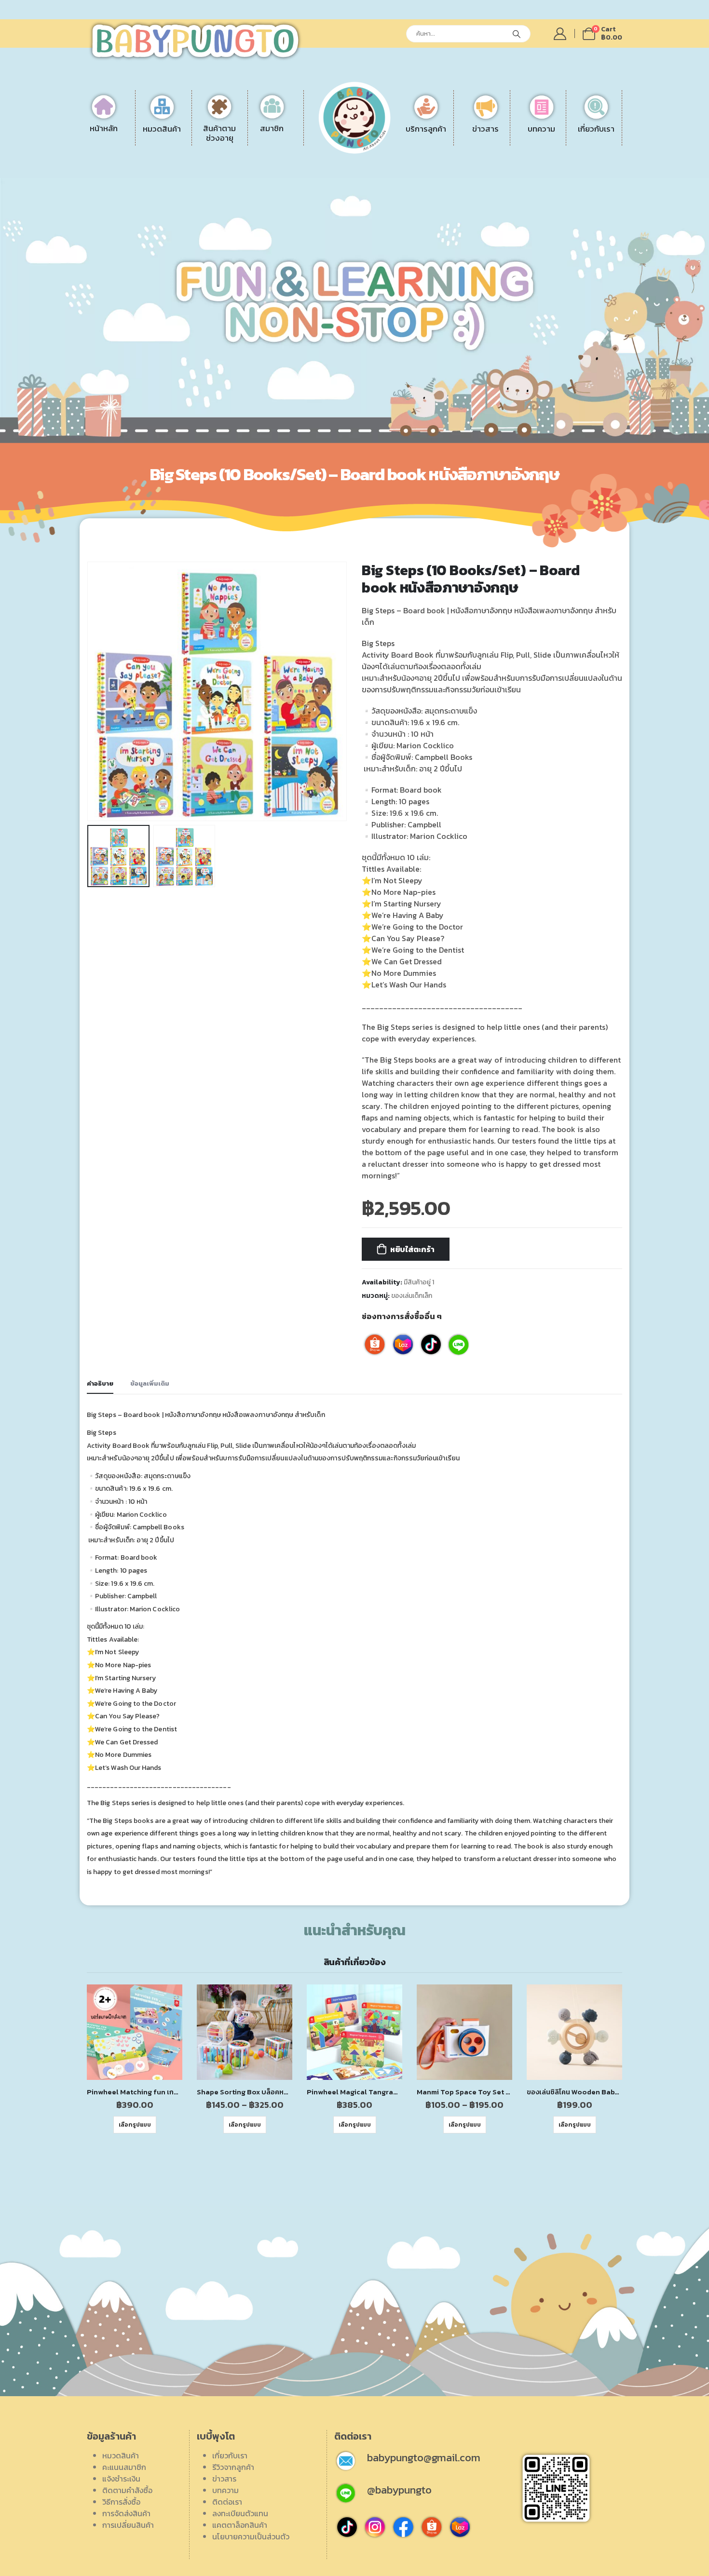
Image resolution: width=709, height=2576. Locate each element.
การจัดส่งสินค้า (411, 171)
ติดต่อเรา (556, 148)
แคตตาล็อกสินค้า (568, 183)
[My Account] (560, 34)
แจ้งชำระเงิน (406, 136)
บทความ (225, 2490)
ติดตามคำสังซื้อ (127, 2490)
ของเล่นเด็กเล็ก (412, 1295)
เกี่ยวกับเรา (230, 2455)
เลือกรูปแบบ (135, 2125)
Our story (557, 136)
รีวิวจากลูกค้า (562, 160)
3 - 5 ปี (233, 148)
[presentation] (89, 691)
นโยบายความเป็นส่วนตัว (251, 2536)
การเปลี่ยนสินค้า (413, 183)
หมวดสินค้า (121, 2455)
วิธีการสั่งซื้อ (406, 160)
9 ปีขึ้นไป (236, 171)
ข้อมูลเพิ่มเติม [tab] (150, 1383)
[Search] (517, 34)
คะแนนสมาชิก (124, 2467)
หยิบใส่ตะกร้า (412, 1249)
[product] (135, 2032)
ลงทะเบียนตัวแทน (569, 171)
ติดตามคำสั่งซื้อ (412, 148)
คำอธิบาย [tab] (100, 1383)
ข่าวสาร (224, 2479)
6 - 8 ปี (234, 160)
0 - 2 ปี (234, 136)
